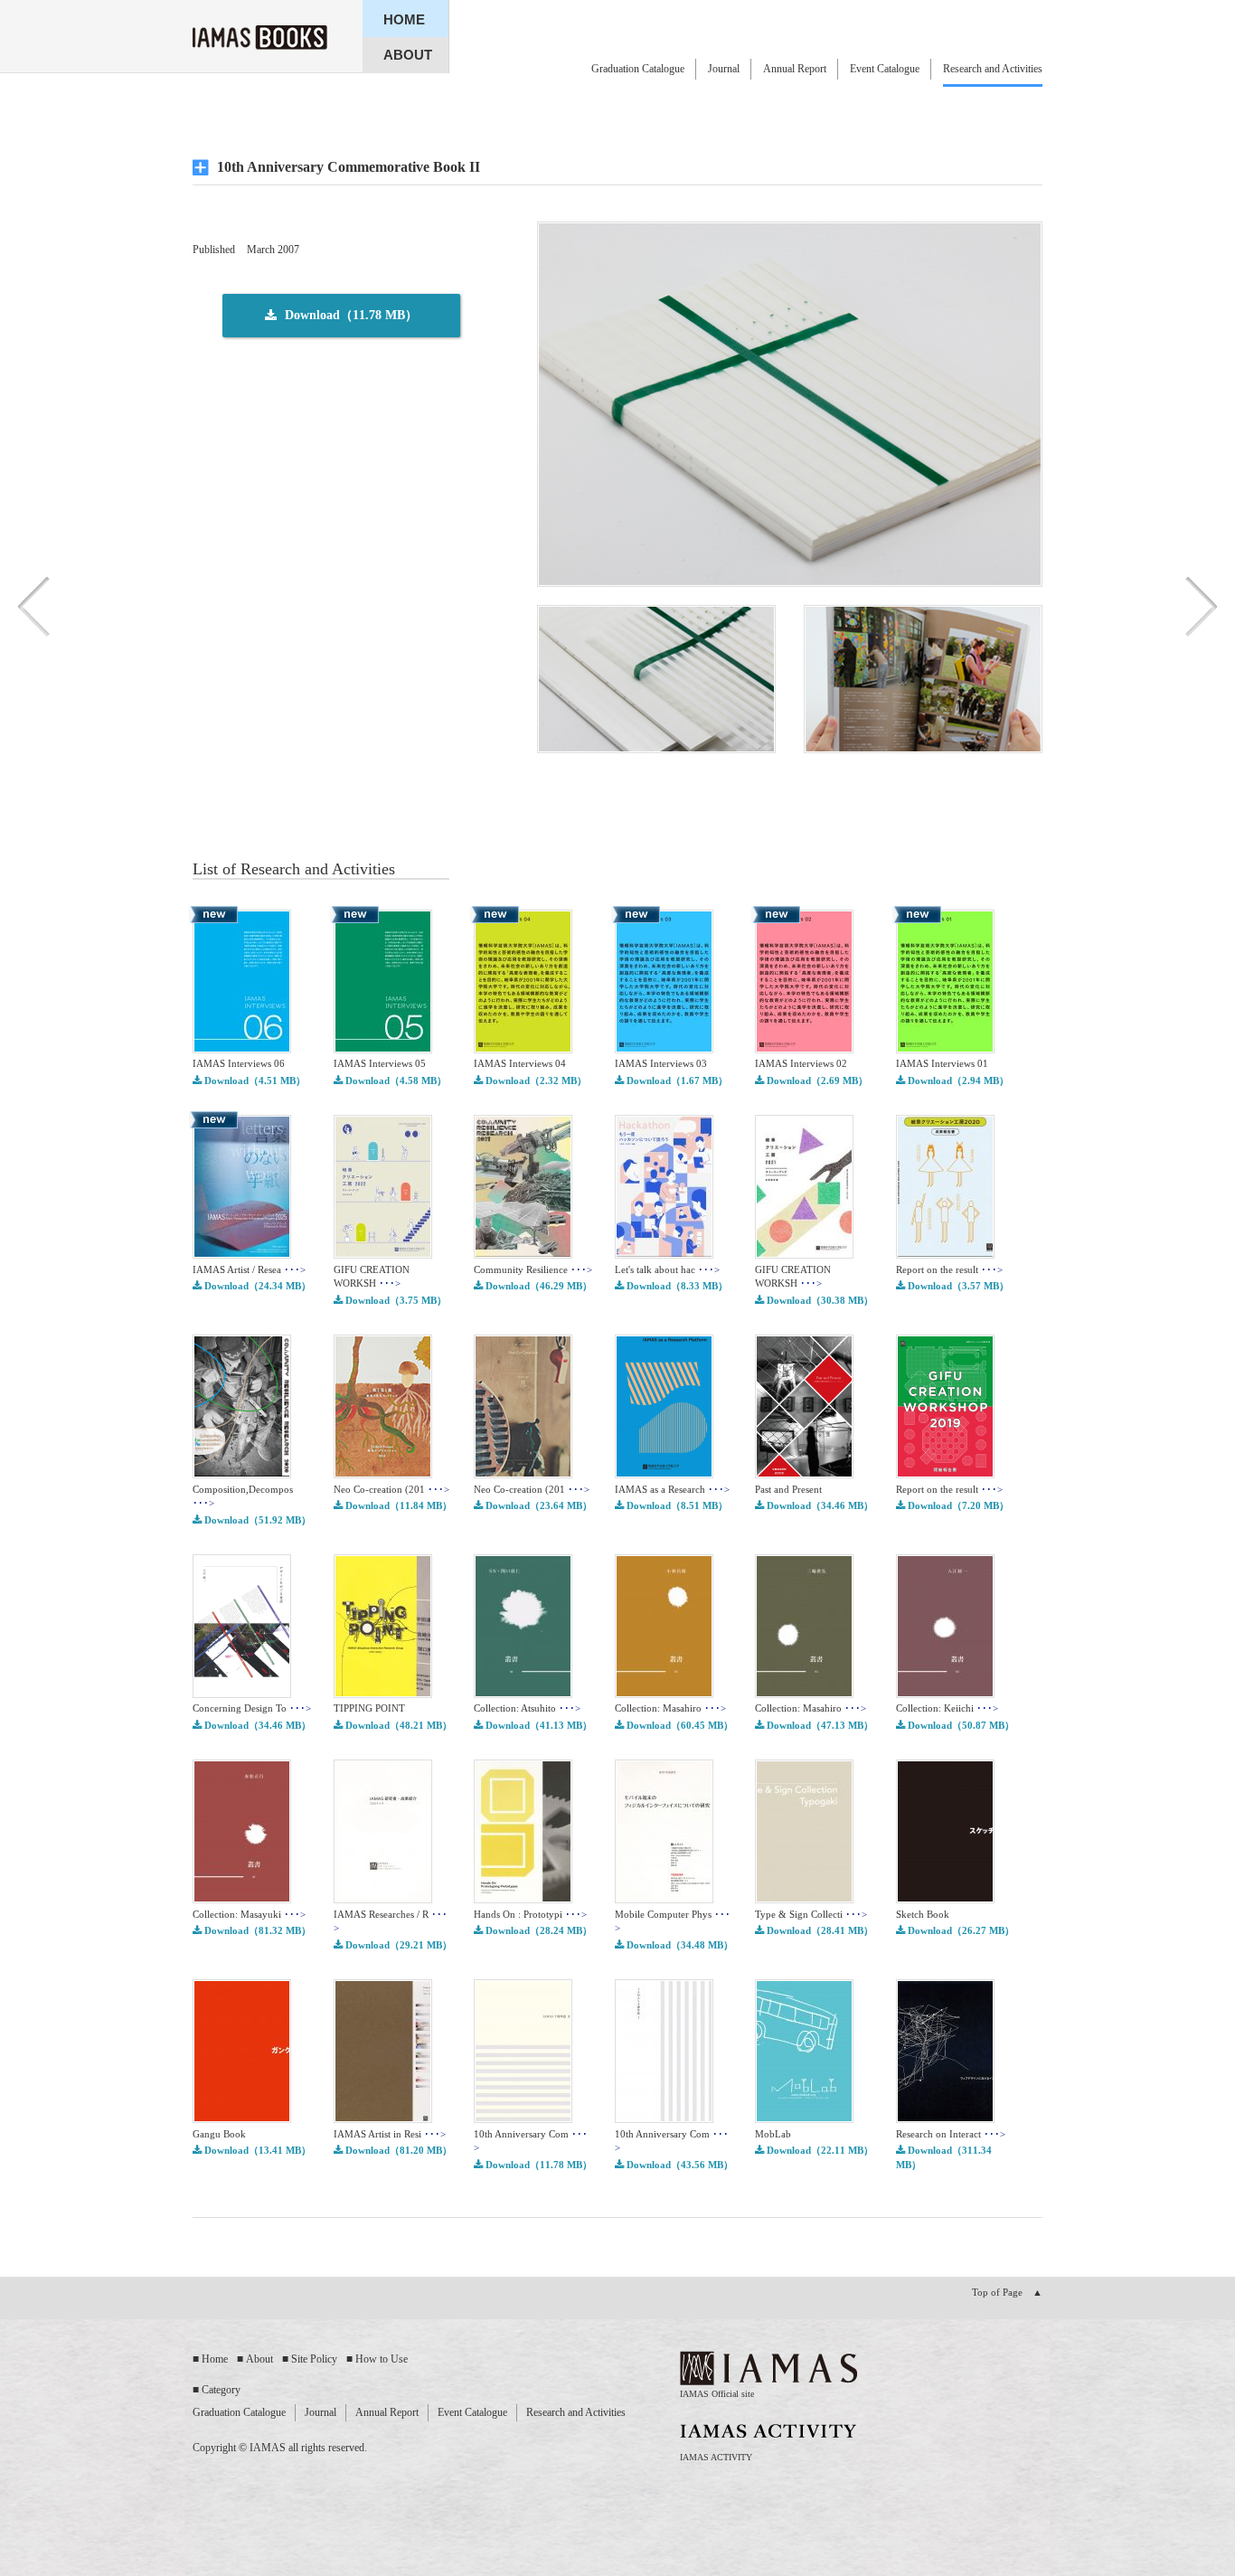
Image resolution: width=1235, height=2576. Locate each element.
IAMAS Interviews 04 (520, 1063)
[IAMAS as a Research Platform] (664, 1475)
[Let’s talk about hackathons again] (664, 1255)
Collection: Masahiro (670, 1708)
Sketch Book (923, 1914)
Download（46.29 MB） (537, 1286)
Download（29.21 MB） (397, 1945)
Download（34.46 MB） (819, 1505)
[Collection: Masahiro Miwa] (804, 1694)
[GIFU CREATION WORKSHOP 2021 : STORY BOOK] (804, 1255)
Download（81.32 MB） (256, 1930)
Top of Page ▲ (1007, 2292)
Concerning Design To (252, 1708)
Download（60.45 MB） (679, 1725)
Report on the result (949, 1269)
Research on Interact (951, 2134)
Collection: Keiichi (947, 1708)
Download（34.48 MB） (679, 1945)
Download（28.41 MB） (819, 1930)
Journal (724, 69)
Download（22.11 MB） (819, 2150)
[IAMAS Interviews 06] (242, 1050)
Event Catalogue (885, 69)
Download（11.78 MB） (537, 2165)
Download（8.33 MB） (676, 1286)
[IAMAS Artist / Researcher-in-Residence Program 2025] (242, 1255)
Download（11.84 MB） (397, 1505)
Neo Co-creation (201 (391, 1489)
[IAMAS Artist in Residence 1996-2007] (383, 2119)
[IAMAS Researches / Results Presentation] (383, 1900)
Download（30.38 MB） (819, 1300)
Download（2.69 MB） (816, 1080)
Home (215, 2359)
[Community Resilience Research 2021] (523, 1255)
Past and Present (788, 1489)
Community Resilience (533, 1269)
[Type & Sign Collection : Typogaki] (804, 1900)
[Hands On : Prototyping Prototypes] (523, 1900)
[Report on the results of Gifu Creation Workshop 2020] (945, 1255)
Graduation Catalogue (638, 69)
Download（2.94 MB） (957, 1080)
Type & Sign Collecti (811, 1914)
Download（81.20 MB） (397, 2150)
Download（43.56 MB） (679, 2165)
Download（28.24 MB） (537, 1930)
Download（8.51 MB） (676, 1505)
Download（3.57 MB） (957, 1286)
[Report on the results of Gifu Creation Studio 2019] (945, 1475)
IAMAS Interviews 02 (801, 1063)
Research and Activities (993, 69)
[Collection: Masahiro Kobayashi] (664, 1694)
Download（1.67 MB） (676, 1080)
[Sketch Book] (945, 1900)
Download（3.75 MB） (395, 1300)
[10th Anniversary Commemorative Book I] (664, 2119)
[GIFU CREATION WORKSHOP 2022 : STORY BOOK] (383, 1255)
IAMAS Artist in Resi (390, 2134)
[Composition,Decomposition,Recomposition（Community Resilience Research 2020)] (242, 1475)
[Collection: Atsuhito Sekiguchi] (523, 1694)
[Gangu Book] (242, 2119)
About (259, 2359)
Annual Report (795, 69)
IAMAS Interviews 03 (661, 1063)
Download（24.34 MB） (256, 1286)
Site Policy (314, 2359)
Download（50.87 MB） (960, 1725)
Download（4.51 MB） (254, 1080)
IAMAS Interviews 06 (239, 1063)
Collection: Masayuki (249, 1914)
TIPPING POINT (369, 1708)
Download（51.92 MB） (256, 1520)
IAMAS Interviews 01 (942, 1063)
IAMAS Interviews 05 (380, 1063)
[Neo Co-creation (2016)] (523, 1475)
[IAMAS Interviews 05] (383, 1050)
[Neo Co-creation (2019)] (383, 1475)
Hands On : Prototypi (530, 1914)
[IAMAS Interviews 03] (664, 1050)
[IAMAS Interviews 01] (945, 1050)
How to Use (382, 2359)
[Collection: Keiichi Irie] (945, 1694)
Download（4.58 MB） (395, 1080)
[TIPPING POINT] (383, 1694)
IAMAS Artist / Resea (249, 1269)
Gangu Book (219, 2134)
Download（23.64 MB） (537, 1505)
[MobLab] (804, 2119)
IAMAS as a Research (672, 1489)
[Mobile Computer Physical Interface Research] (664, 1900)
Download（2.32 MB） (535, 1080)
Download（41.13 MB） (537, 1725)
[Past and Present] (804, 1475)
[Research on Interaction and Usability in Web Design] (945, 2119)
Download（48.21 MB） (397, 1725)
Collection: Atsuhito (527, 1708)
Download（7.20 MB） (957, 1505)
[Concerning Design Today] (242, 1694)
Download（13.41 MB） (256, 2150)
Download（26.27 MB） (960, 1930)
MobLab (773, 2134)
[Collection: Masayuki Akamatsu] (242, 1900)
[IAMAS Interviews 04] (523, 1050)
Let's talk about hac (667, 1269)
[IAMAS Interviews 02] (804, 1050)
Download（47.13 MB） (819, 1725)
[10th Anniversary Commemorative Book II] (523, 2119)
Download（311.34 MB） (944, 2157)
